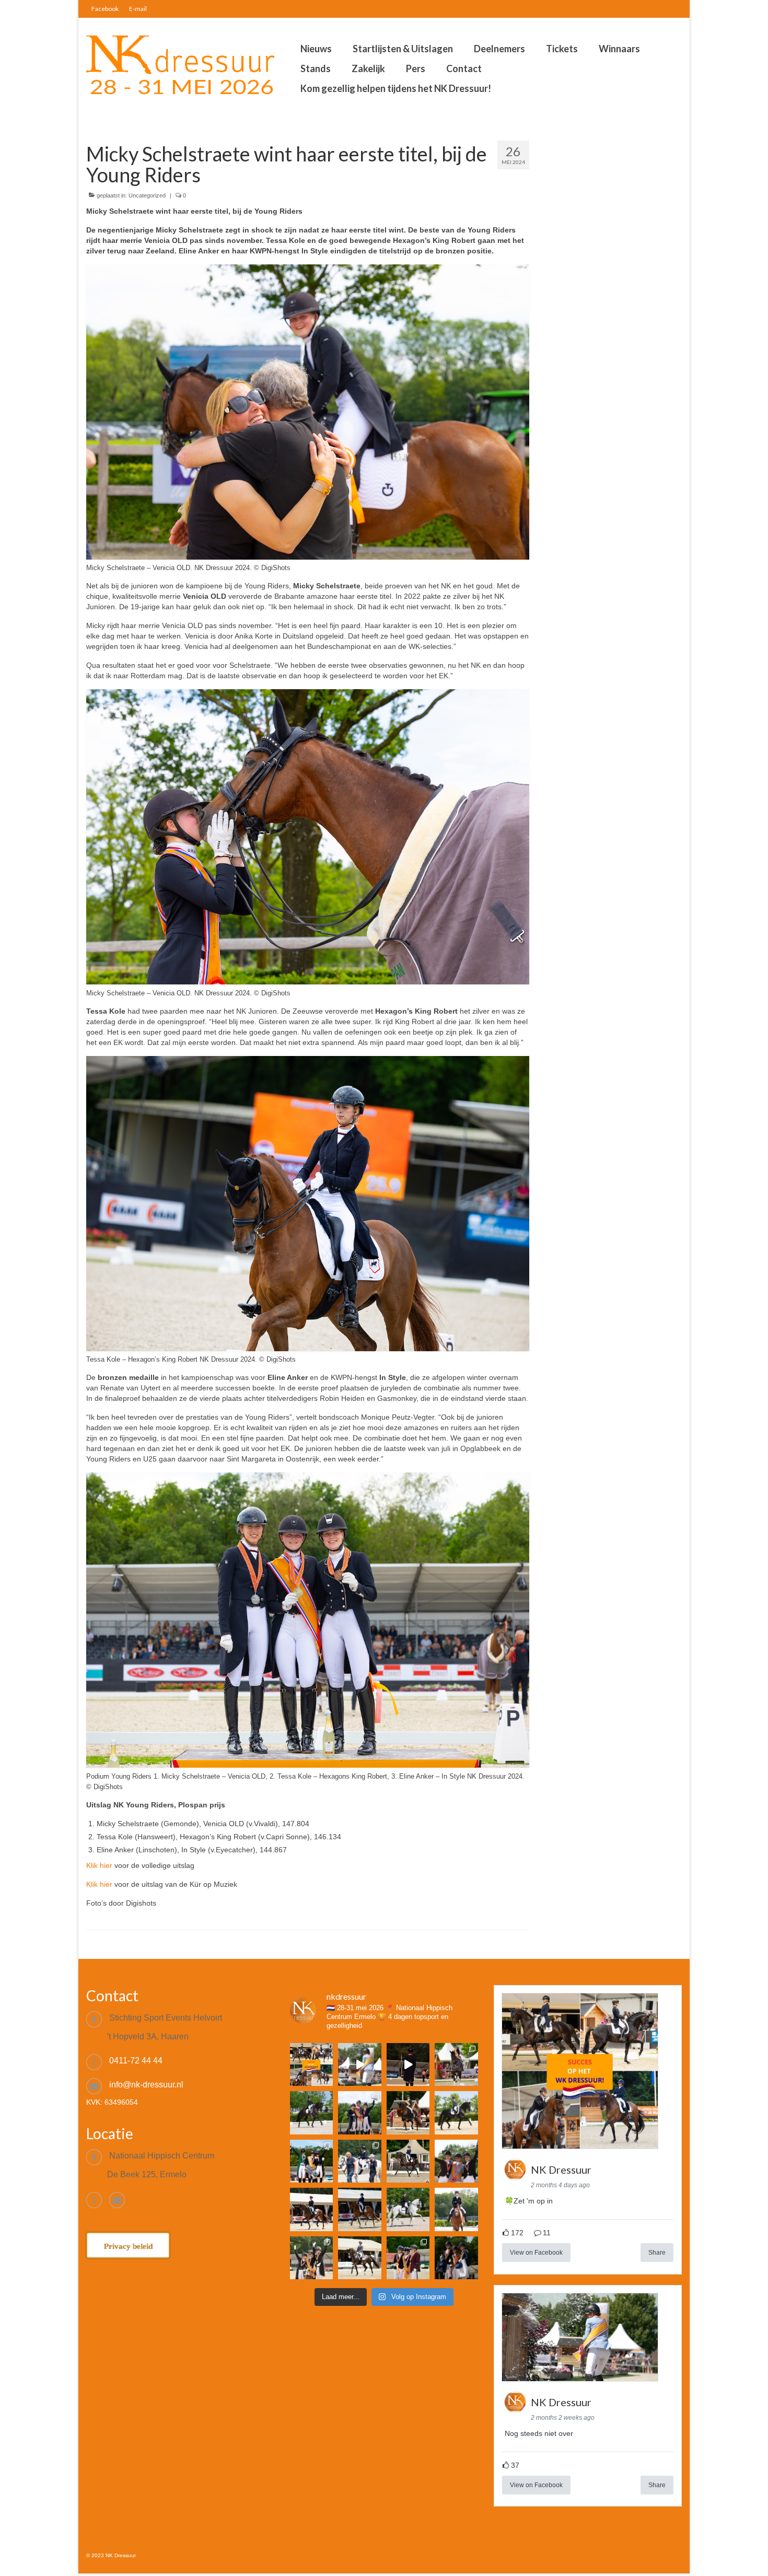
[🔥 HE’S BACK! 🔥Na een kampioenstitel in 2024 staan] (359, 2113)
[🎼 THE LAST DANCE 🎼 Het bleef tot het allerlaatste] (311, 2258)
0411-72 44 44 (136, 2061)
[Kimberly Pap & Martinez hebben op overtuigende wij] (408, 2209)
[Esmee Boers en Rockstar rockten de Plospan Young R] (311, 2113)
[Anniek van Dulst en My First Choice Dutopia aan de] (359, 2209)
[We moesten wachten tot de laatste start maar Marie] (408, 2161)
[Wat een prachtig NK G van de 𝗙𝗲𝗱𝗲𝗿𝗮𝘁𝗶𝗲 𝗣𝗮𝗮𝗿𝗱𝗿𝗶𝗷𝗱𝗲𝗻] (359, 2161)
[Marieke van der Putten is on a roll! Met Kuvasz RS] (456, 2113)
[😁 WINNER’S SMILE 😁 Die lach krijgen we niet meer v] (456, 2258)
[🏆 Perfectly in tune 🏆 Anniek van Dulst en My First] (311, 2161)
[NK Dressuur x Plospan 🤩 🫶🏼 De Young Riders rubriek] (408, 2064)
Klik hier (99, 1865)
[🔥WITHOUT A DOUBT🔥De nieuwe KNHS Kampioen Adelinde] (456, 2161)
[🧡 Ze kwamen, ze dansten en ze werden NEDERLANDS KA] (456, 2064)
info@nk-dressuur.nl (146, 2085)
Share (657, 2253)
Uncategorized (147, 195)
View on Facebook (536, 2253)
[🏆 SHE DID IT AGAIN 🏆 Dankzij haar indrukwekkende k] (408, 2258)
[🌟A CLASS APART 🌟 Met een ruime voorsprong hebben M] (408, 2113)
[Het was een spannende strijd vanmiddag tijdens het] (359, 2258)
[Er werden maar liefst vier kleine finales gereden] (456, 2209)
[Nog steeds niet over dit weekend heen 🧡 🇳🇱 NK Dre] (359, 2064)
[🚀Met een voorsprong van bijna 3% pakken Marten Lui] (311, 2209)
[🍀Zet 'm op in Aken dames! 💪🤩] (311, 2064)
